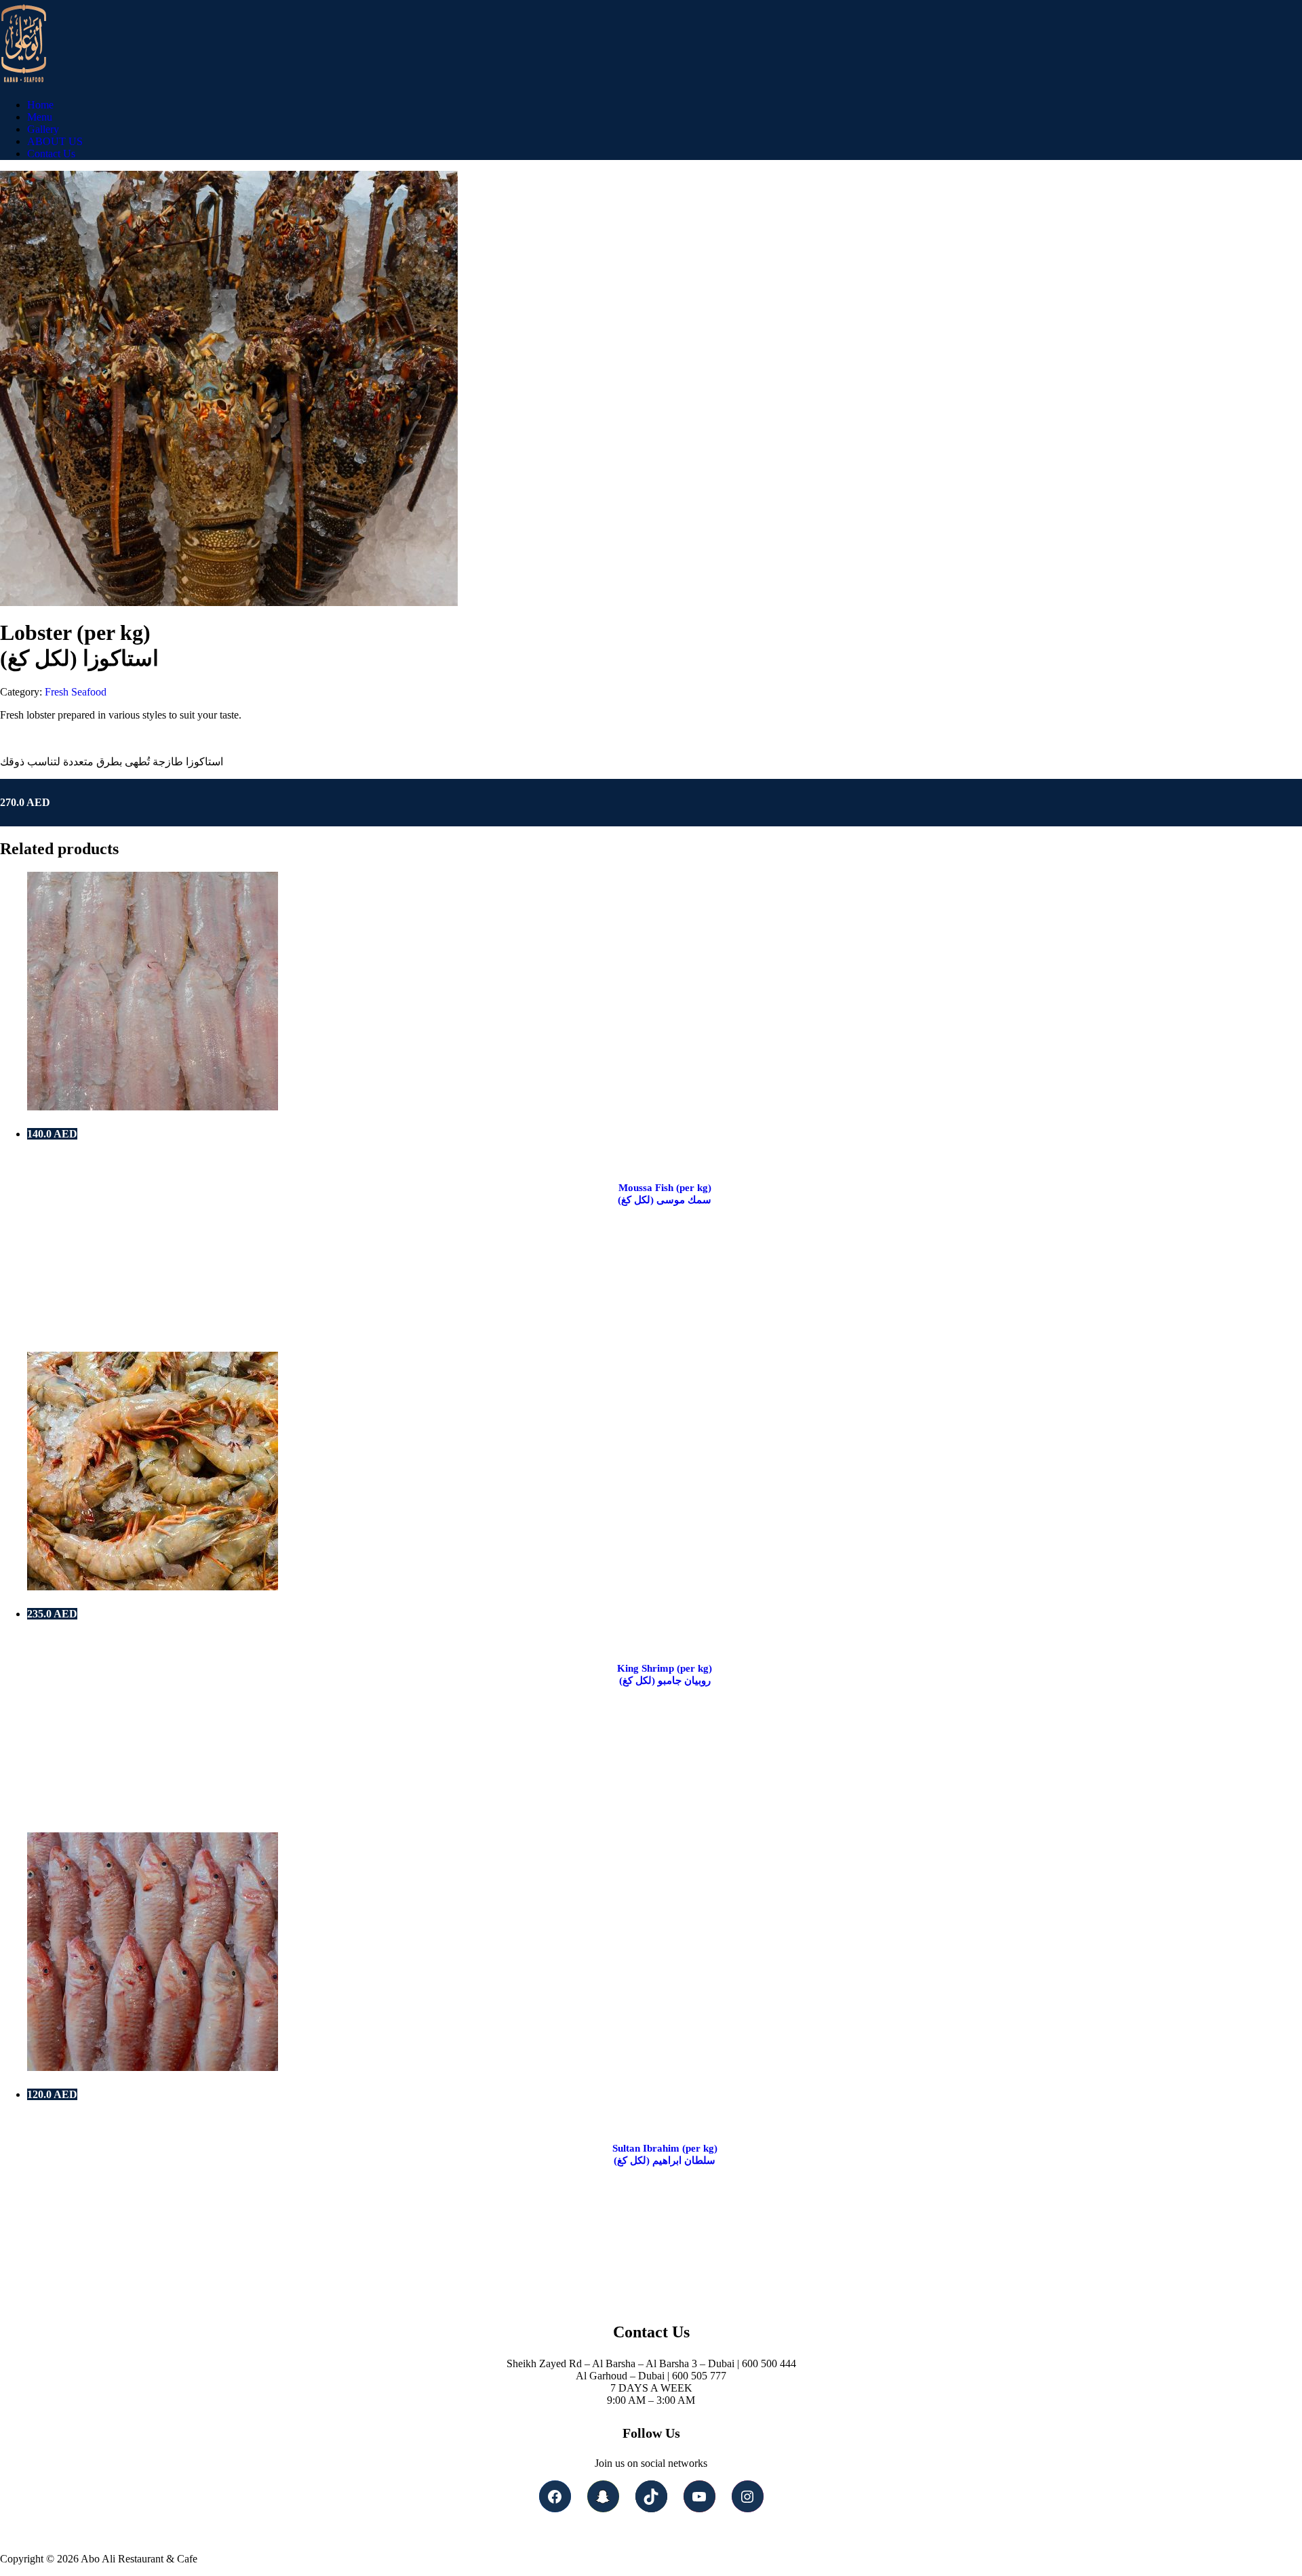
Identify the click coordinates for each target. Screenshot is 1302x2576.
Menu (40, 117)
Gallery (43, 129)
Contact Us (51, 154)
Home (40, 105)
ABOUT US (55, 141)
